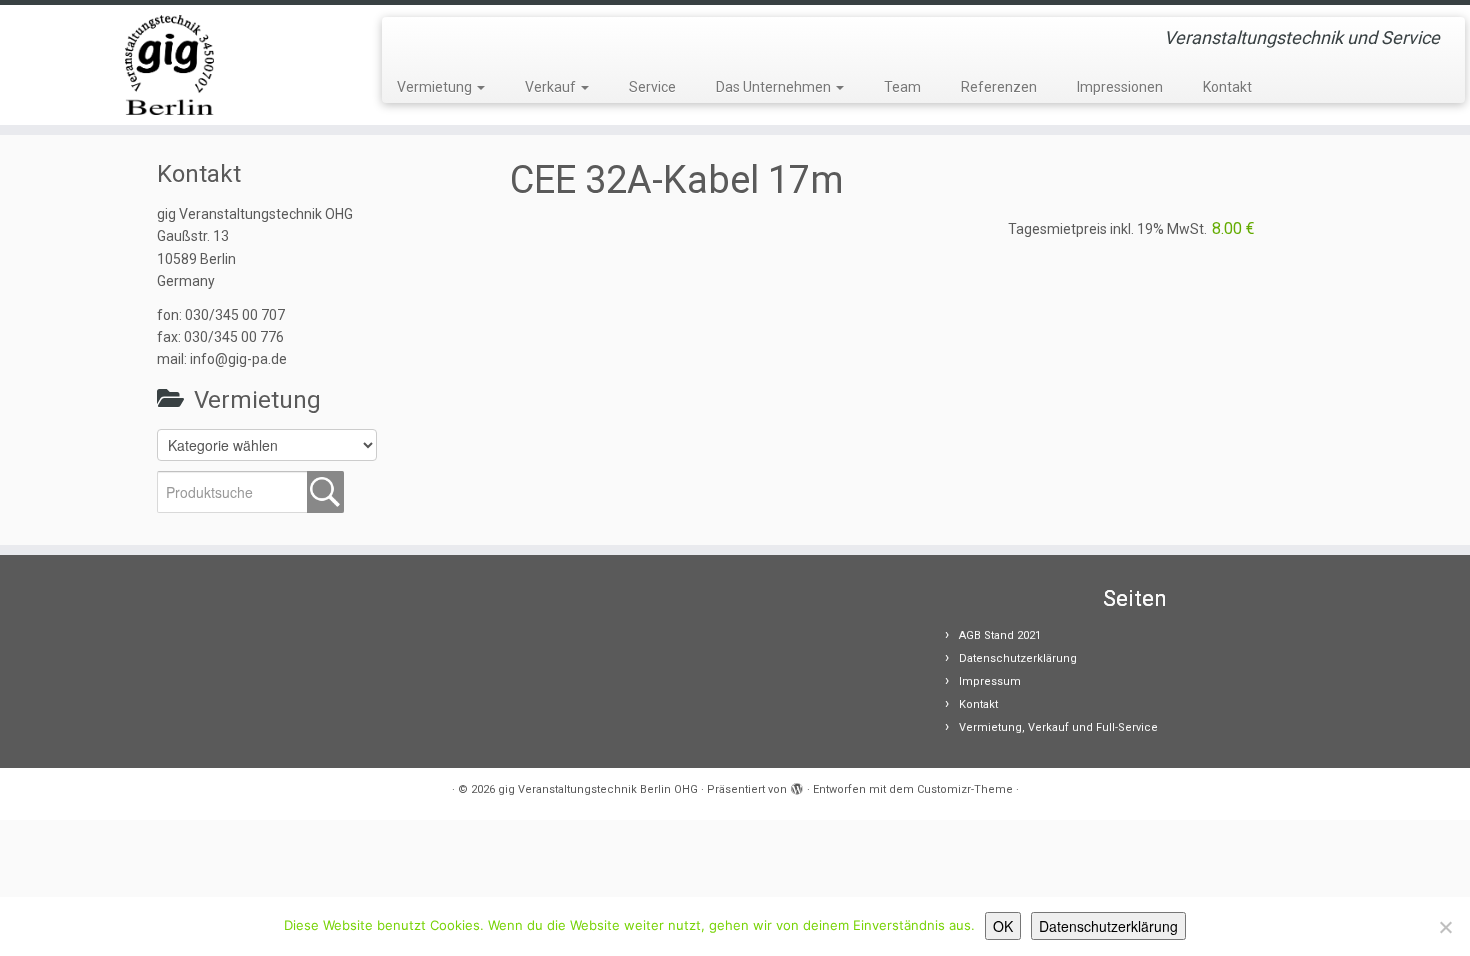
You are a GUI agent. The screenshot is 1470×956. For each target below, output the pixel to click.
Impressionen (1120, 87)
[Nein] (1445, 927)
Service (652, 87)
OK (1003, 926)
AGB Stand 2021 (1000, 635)
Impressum (990, 681)
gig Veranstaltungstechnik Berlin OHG (598, 789)
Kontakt (1227, 87)
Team (902, 87)
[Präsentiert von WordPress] (797, 786)
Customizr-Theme (965, 789)
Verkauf (552, 87)
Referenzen (999, 87)
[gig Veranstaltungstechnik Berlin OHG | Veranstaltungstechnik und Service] (169, 65)
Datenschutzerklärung (1018, 658)
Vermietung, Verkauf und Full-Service (1058, 727)
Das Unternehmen (775, 87)
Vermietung (436, 87)
